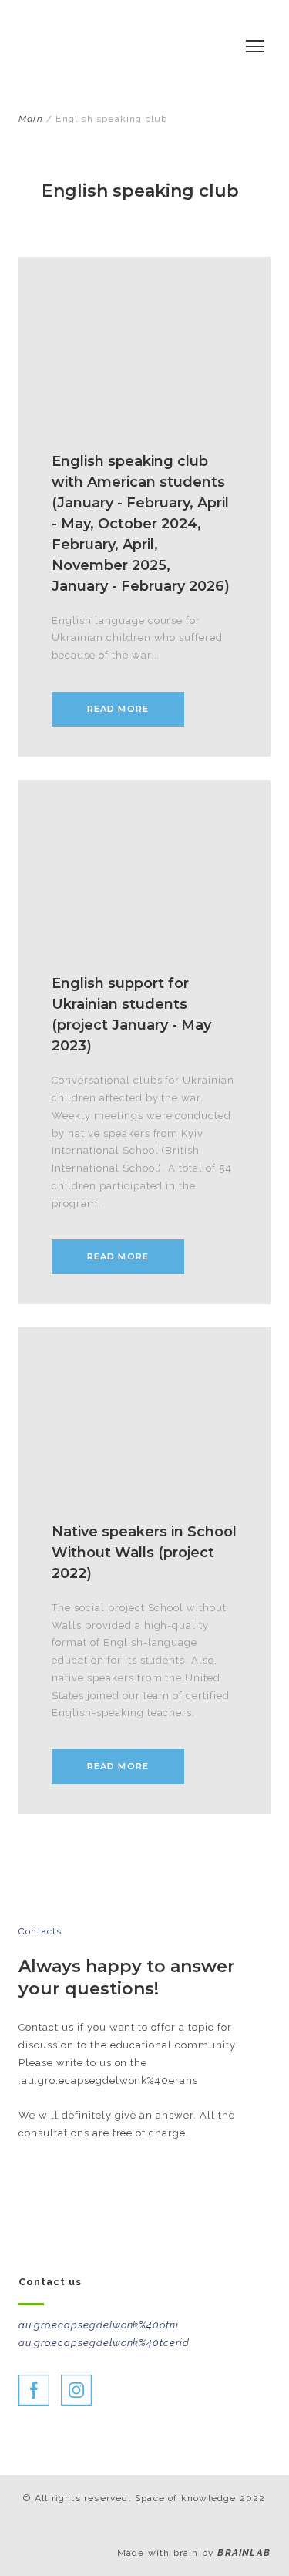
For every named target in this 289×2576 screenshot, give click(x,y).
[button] (118, 709)
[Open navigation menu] (255, 46)
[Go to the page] (121, 46)
